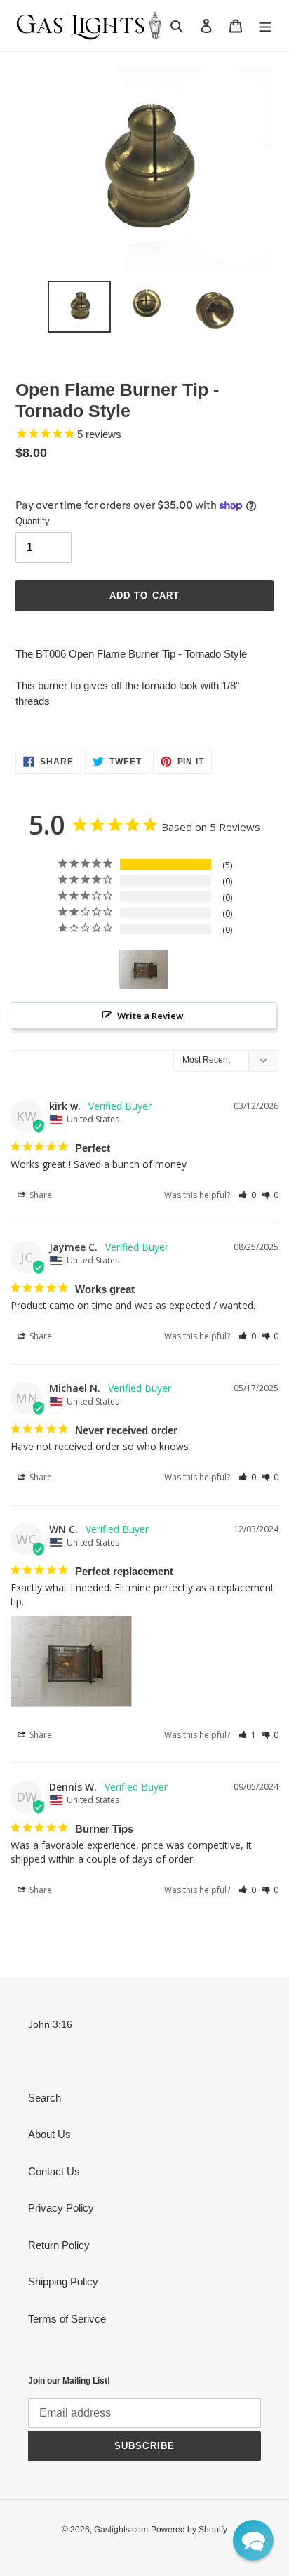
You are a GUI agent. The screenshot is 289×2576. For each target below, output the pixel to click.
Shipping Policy (63, 2282)
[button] (247, 1195)
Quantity (33, 521)
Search (45, 2098)
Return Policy (59, 2245)
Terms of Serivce (67, 2319)
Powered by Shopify (189, 2530)
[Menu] (265, 26)
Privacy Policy (61, 2208)
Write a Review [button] (150, 1016)
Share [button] (40, 1195)
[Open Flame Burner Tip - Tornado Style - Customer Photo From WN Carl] (144, 970)
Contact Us (54, 2171)
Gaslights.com (121, 2530)
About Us (49, 2134)
